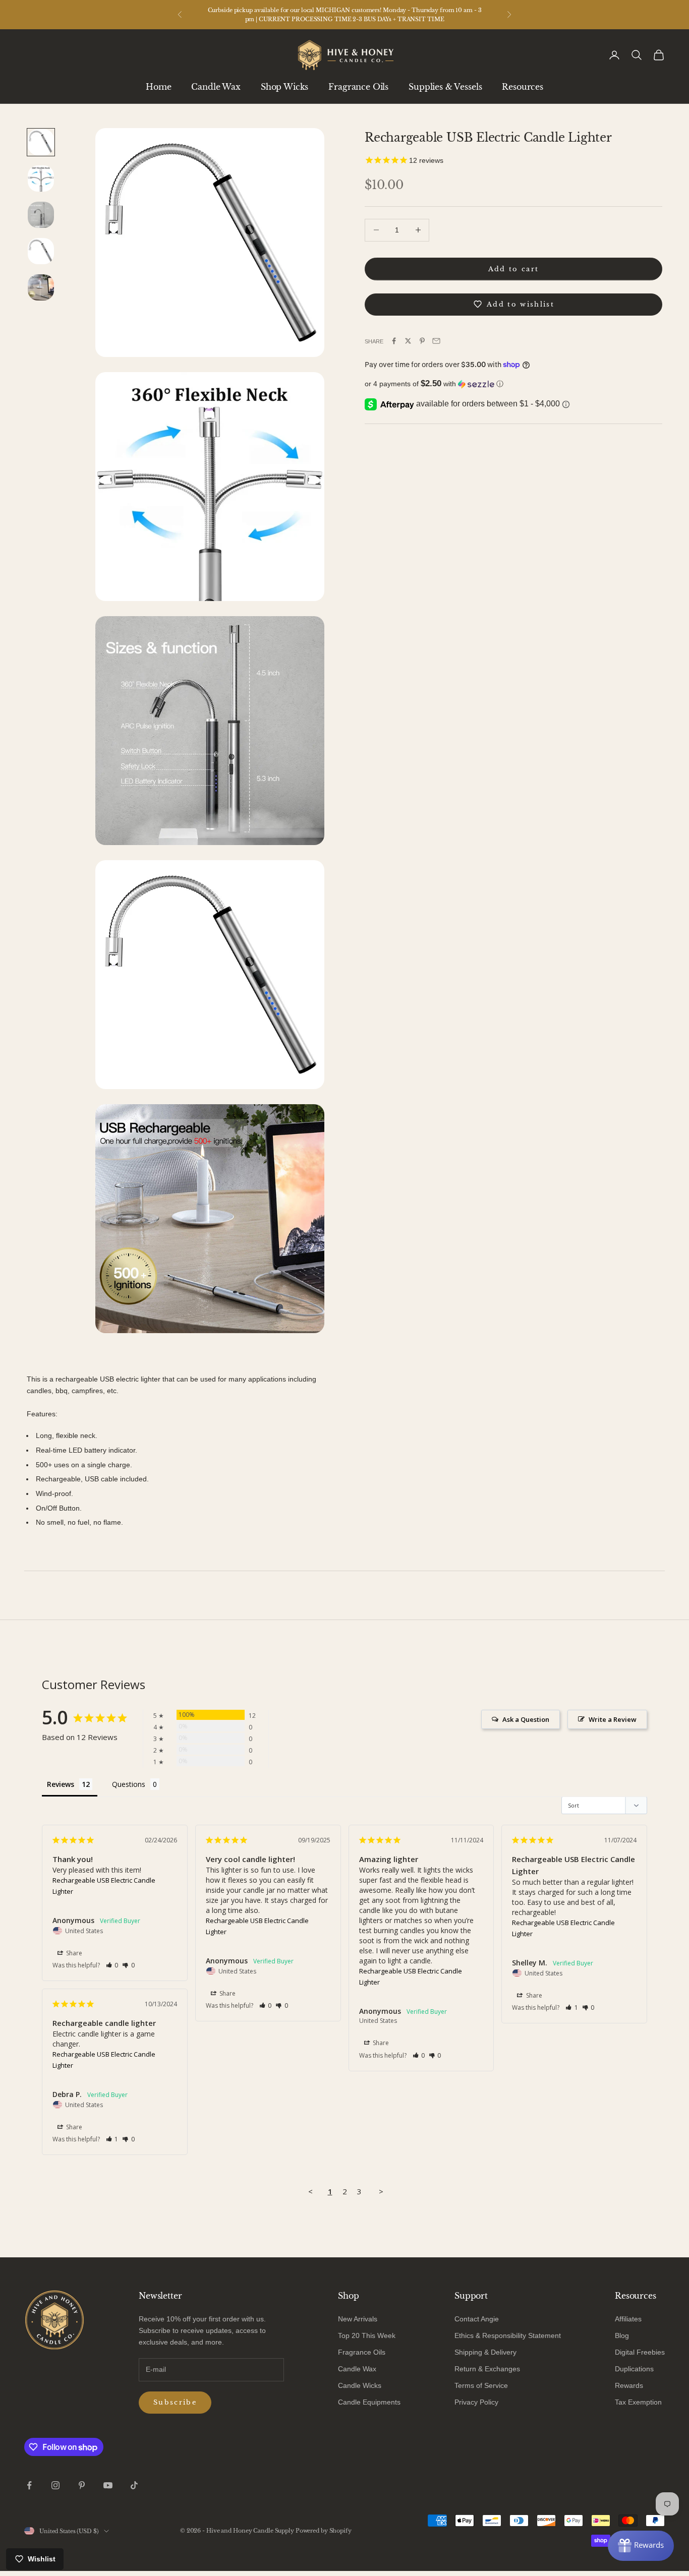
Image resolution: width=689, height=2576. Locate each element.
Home (158, 87)
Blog (622, 2335)
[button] (513, 384)
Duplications (634, 2369)
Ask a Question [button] (526, 1719)
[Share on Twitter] (408, 341)
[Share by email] (436, 341)
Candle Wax (216, 87)
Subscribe (175, 2402)
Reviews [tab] (61, 1784)
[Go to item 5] (41, 287)
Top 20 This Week (367, 2335)
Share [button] (73, 1953)
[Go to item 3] (41, 215)
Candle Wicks (360, 2385)
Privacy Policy (476, 2402)
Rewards (629, 2385)
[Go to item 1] (41, 142)
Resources (523, 87)
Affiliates (628, 2319)
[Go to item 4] (41, 251)
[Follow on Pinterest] (82, 2485)
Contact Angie (477, 2319)
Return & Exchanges (487, 2369)
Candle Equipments (369, 2402)
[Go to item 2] (41, 178)
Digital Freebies (640, 2352)
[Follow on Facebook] (29, 2485)
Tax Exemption (638, 2402)
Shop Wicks (284, 87)
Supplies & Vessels (445, 87)
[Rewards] (641, 2546)
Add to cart (514, 268)
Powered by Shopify (324, 2531)
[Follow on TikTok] (134, 2485)
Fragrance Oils (358, 87)
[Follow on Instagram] (55, 2485)
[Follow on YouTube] (108, 2485)
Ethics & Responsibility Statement (508, 2335)
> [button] (381, 2191)
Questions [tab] (129, 1784)
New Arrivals (358, 2319)
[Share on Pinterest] (422, 341)
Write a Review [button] (613, 1719)
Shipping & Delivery (485, 2352)
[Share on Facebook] (394, 341)
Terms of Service (481, 2385)
